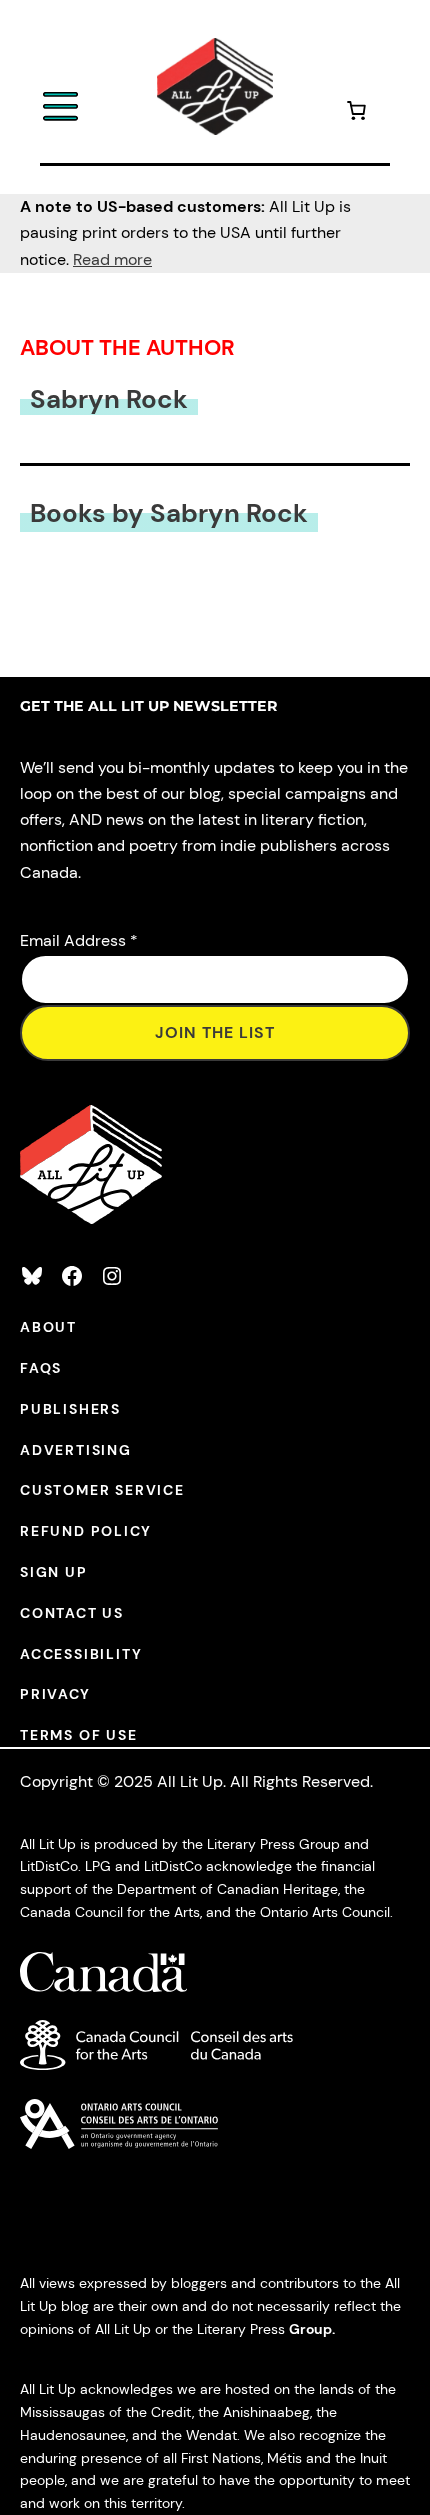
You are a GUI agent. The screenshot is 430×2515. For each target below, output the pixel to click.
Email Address (79, 940)
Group (310, 2329)
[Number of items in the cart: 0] (356, 113)
